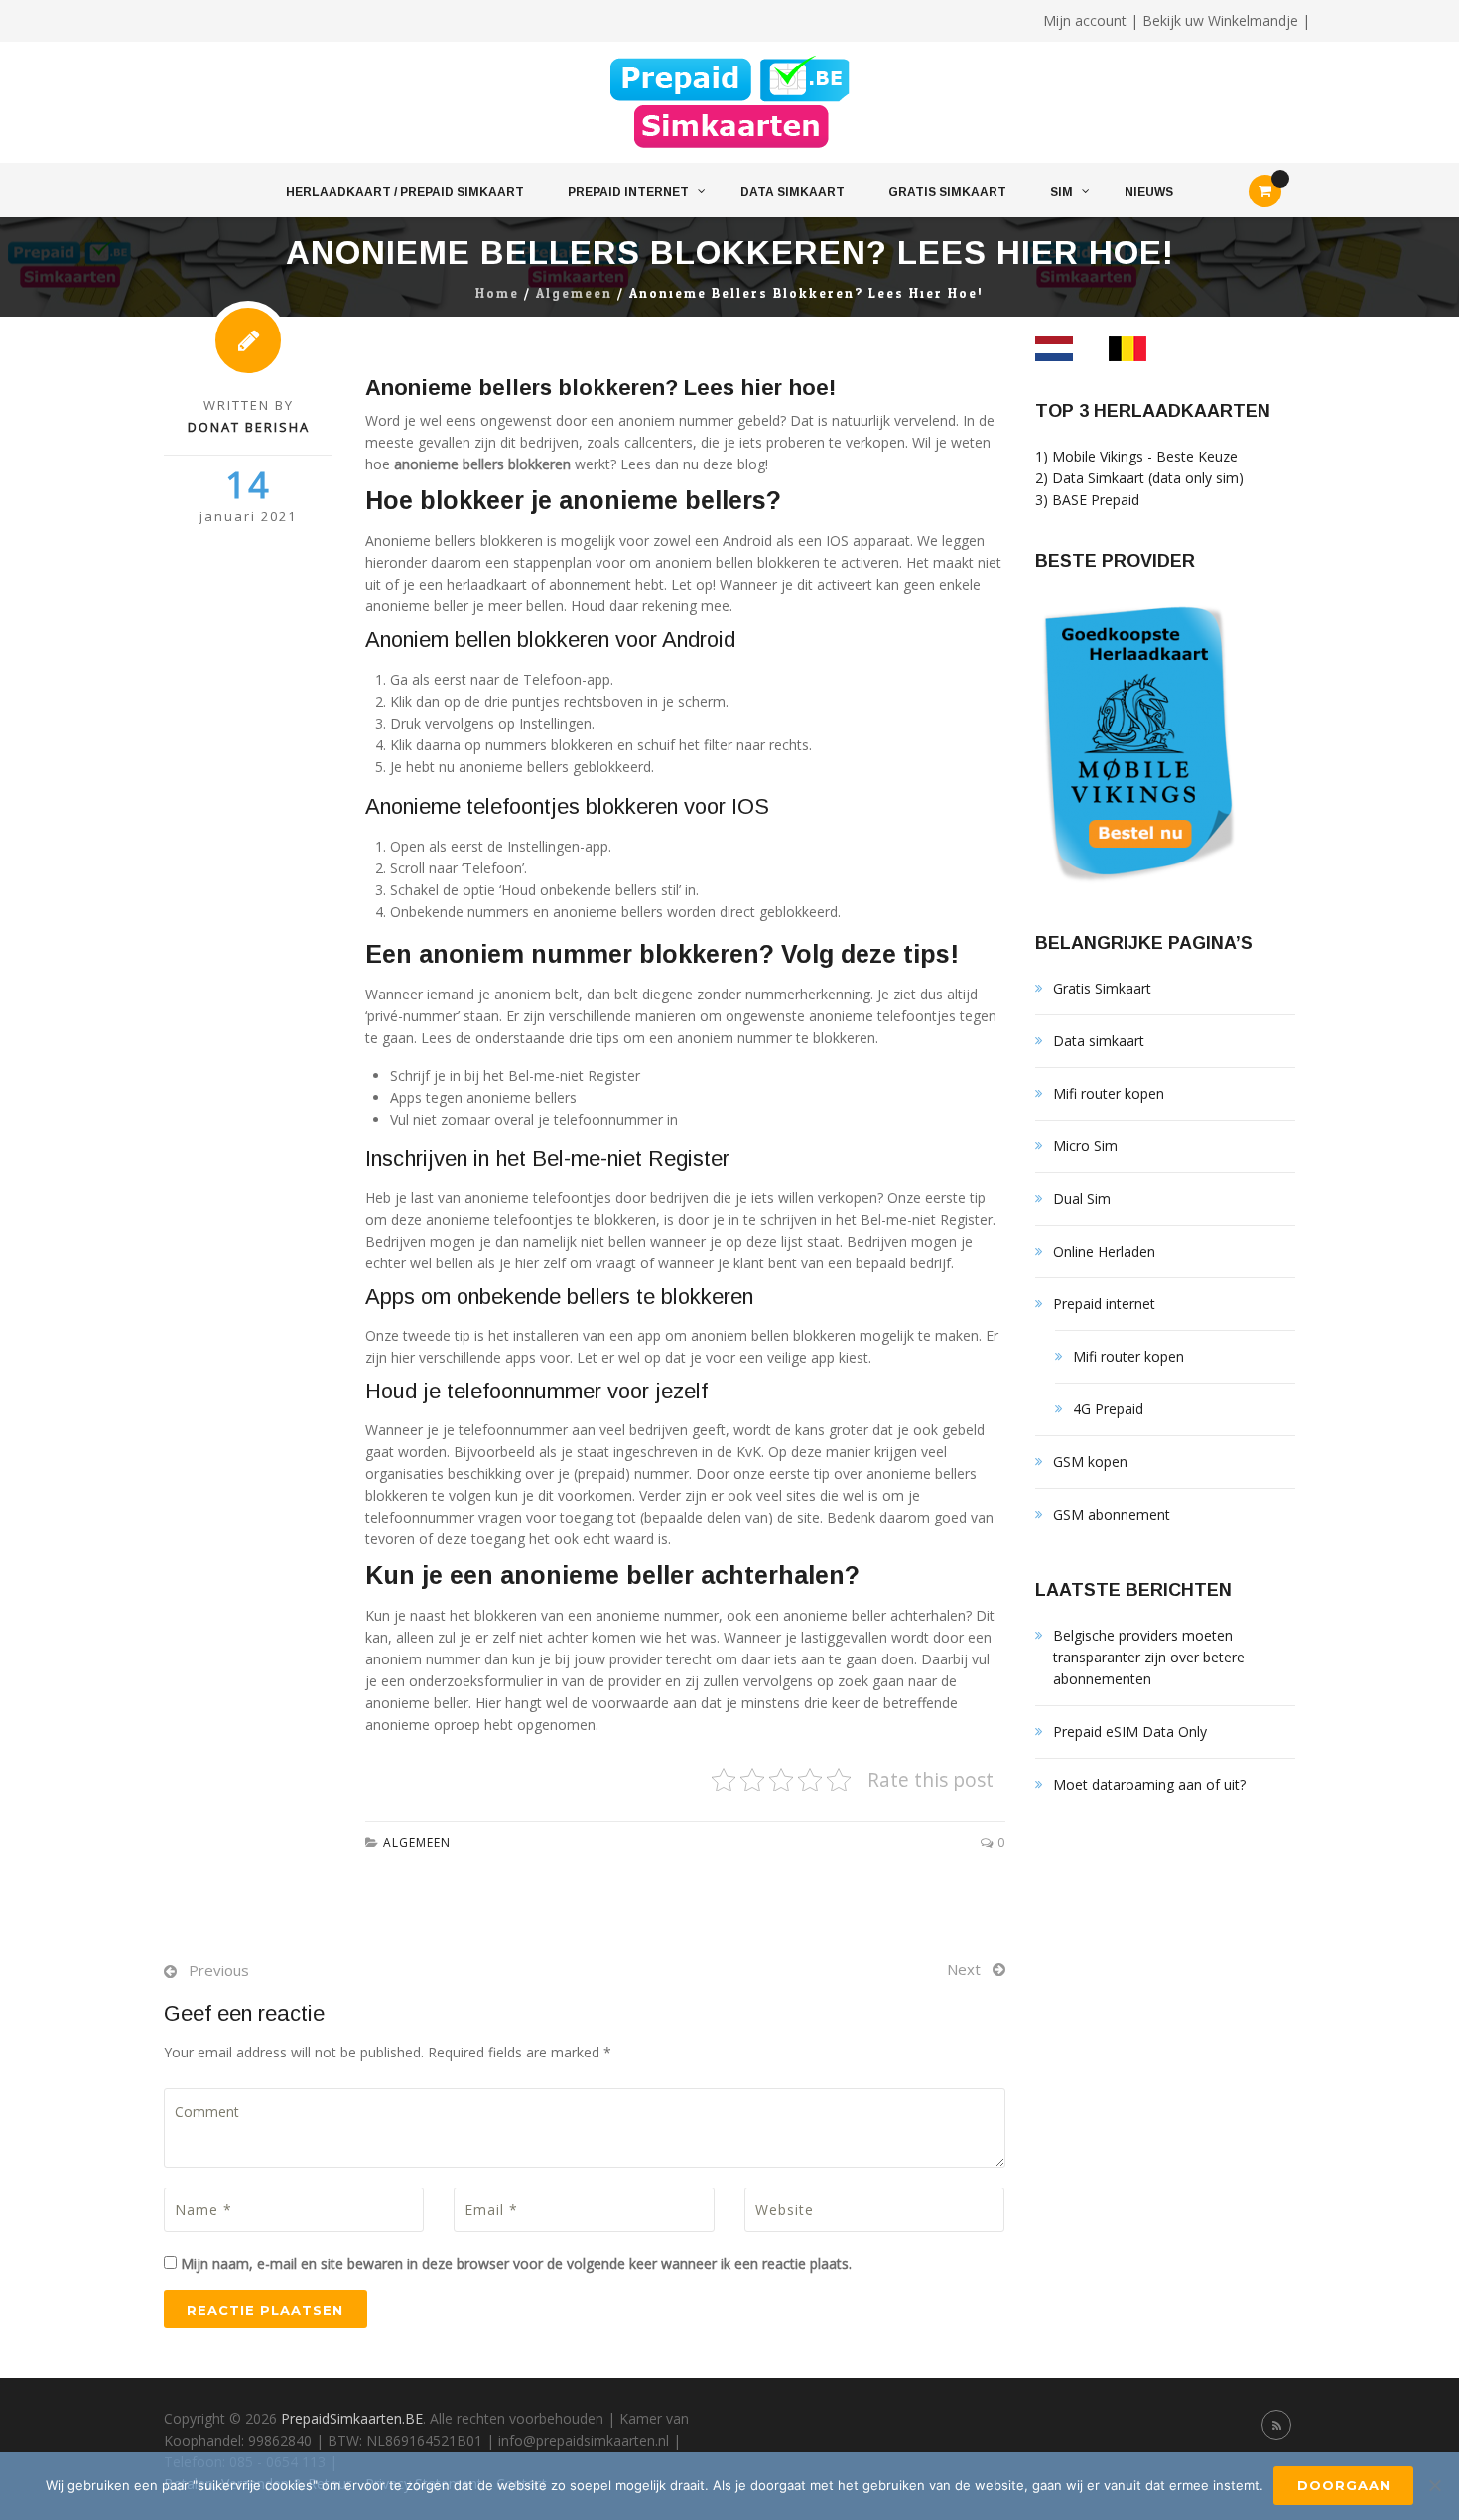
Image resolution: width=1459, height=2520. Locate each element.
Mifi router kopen (1109, 1093)
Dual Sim (1082, 1198)
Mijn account (1085, 20)
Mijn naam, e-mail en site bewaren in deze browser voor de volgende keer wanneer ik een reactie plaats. (516, 2263)
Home (497, 294)
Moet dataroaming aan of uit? (1149, 1784)
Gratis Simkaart (947, 192)
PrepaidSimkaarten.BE (352, 2418)
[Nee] (1434, 2485)
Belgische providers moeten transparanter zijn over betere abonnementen (1149, 1657)
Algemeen (574, 294)
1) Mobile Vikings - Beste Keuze (1136, 456)
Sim (1061, 192)
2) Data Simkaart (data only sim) (1139, 478)
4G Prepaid (1108, 1409)
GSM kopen (1090, 1461)
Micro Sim (1085, 1146)
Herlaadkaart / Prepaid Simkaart (405, 192)
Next (964, 1969)
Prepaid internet (628, 192)
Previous (219, 1970)
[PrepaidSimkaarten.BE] (730, 103)
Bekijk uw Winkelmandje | (1226, 20)
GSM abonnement (1112, 1514)
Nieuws (1149, 192)
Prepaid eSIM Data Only (1130, 1731)
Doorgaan (1344, 2485)
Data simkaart (793, 192)
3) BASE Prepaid (1087, 500)
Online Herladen (1104, 1251)
